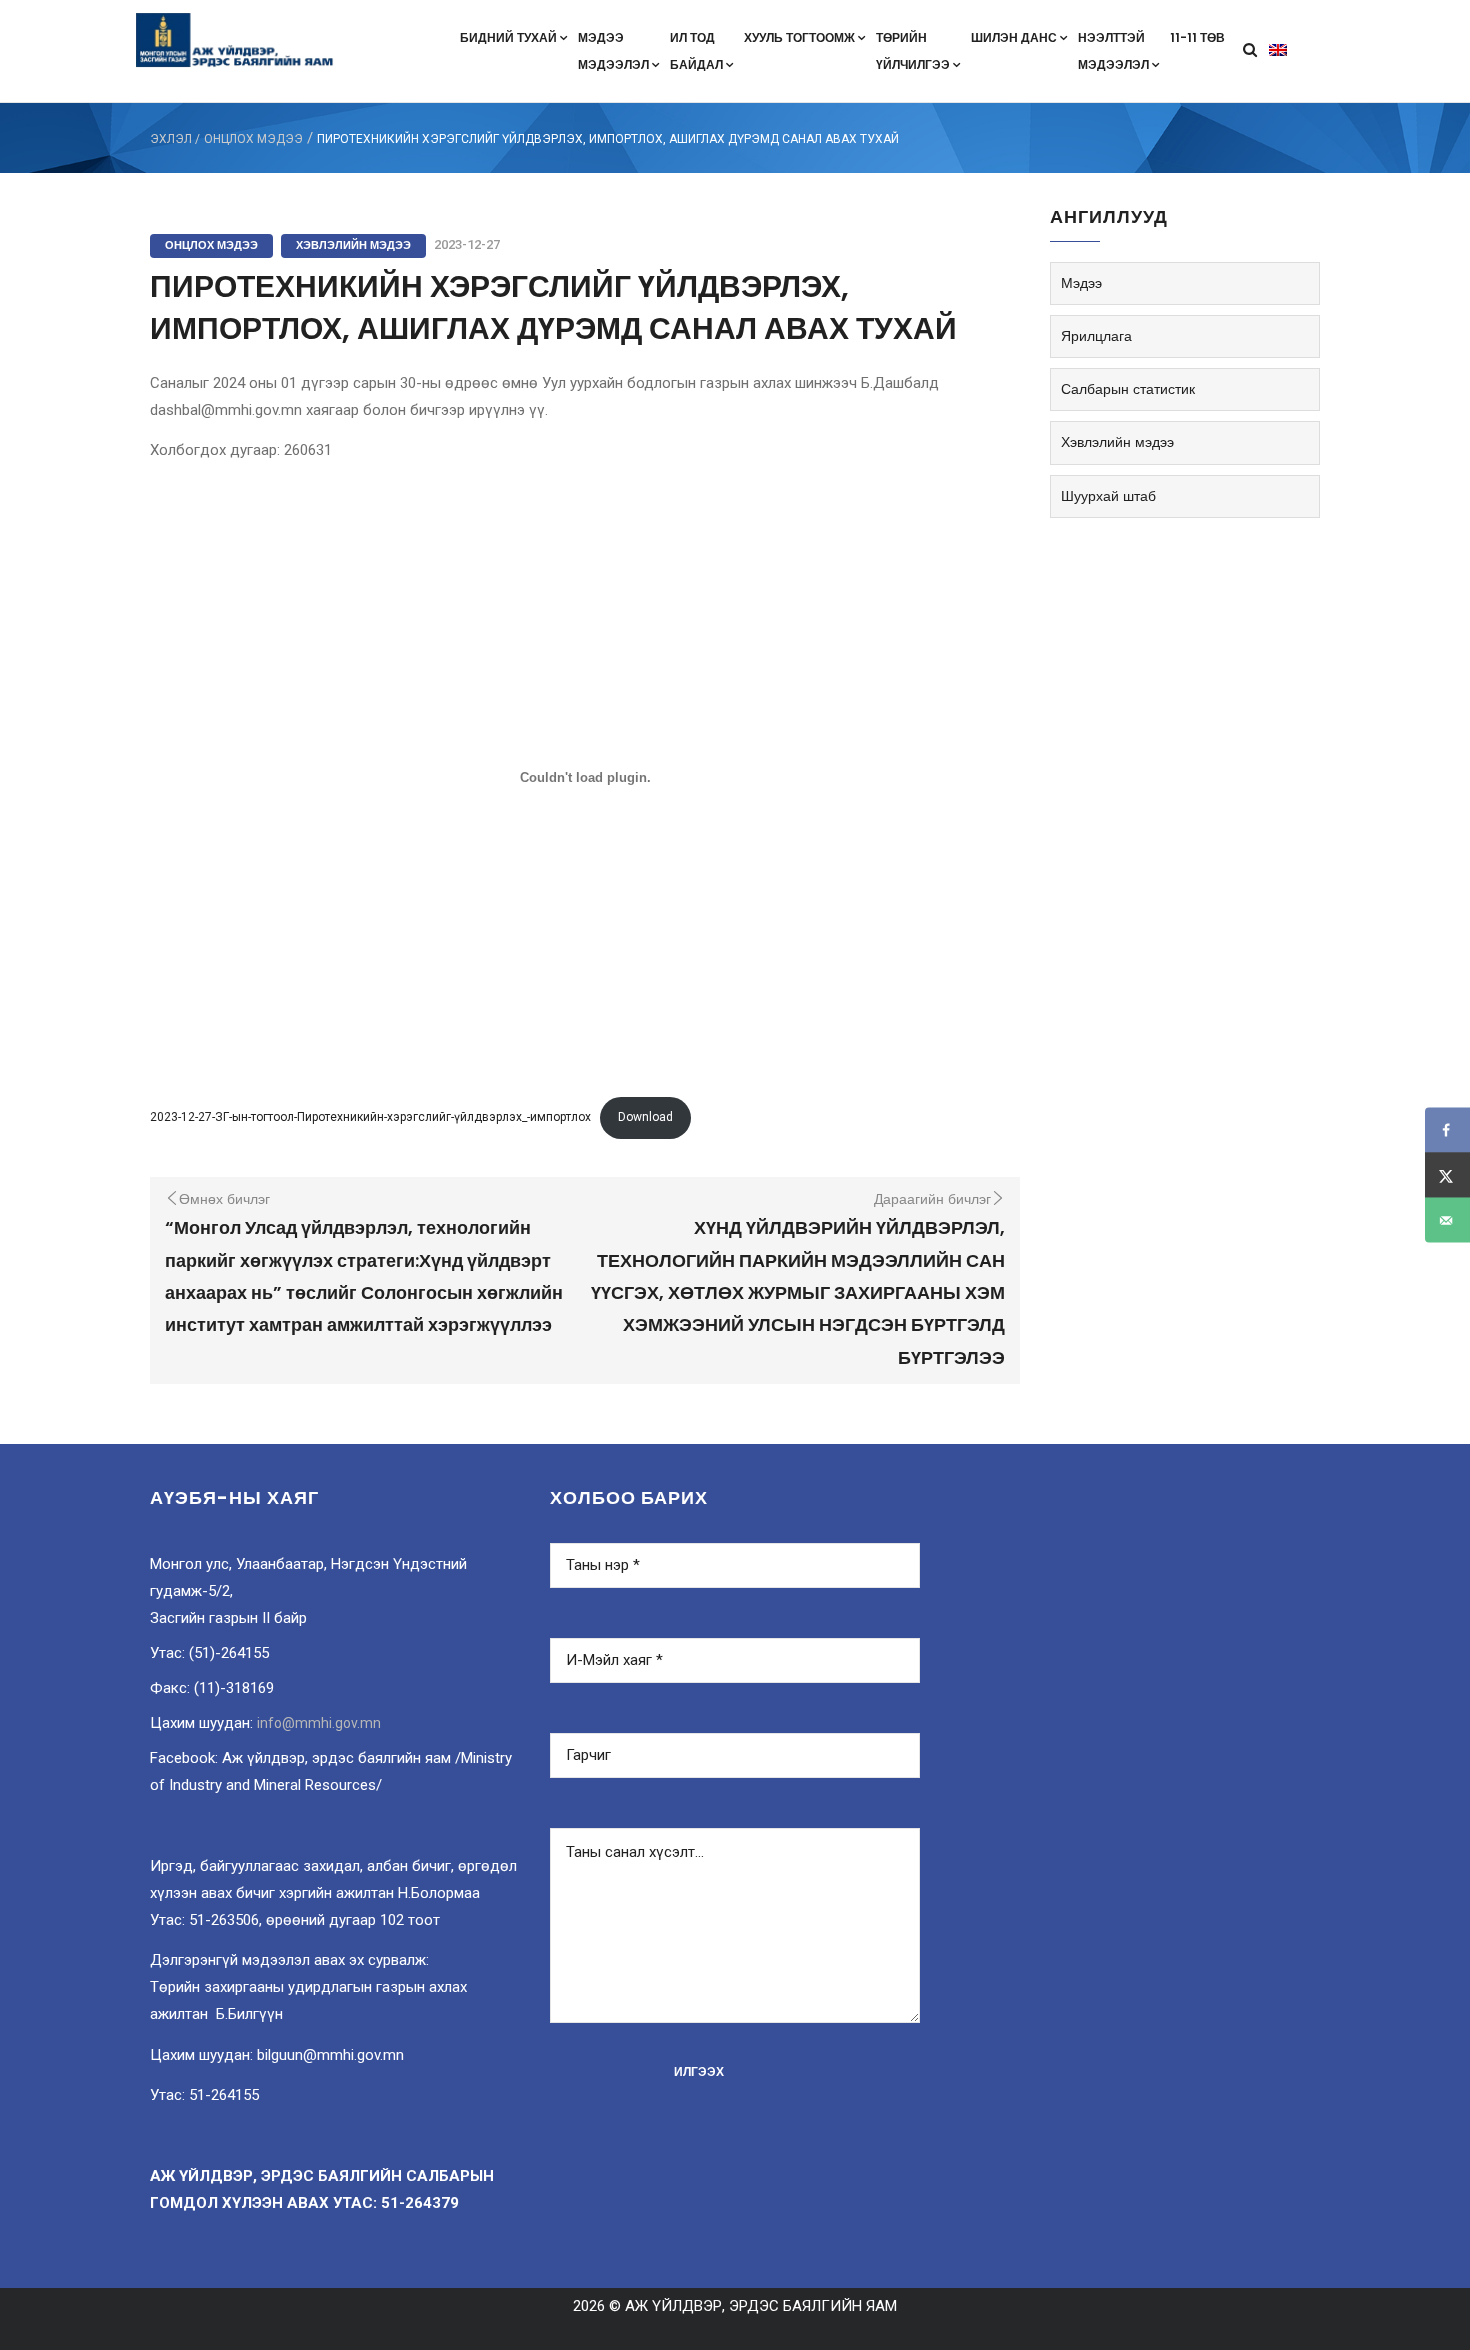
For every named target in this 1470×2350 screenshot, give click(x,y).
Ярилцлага (1096, 336)
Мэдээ (1081, 283)
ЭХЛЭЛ (171, 139)
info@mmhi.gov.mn (319, 1723)
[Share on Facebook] (1447, 1130)
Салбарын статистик (1128, 389)
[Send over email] (1447, 1220)
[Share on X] (1447, 1175)
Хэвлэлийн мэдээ (353, 245)
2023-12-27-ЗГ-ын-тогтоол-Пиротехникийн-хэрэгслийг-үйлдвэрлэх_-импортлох (370, 1117)
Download (645, 1117)
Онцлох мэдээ (253, 139)
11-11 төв (1197, 37)
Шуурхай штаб (1108, 496)
